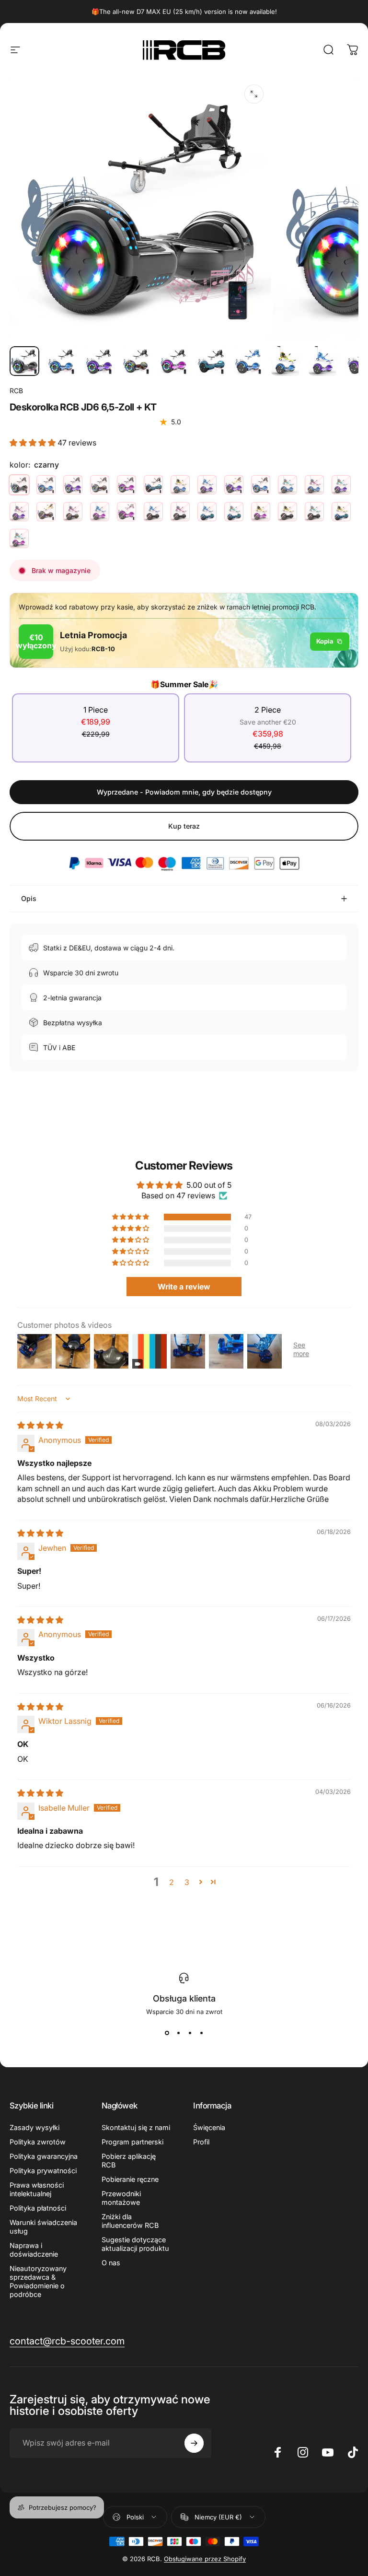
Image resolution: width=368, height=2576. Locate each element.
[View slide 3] (190, 2033)
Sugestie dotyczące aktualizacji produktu (135, 2244)
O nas (111, 2263)
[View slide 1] (167, 2033)
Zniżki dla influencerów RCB (130, 2221)
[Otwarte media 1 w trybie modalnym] (254, 94)
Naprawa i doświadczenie (34, 2250)
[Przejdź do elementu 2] (62, 361)
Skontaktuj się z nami (136, 2127)
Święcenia (209, 2127)
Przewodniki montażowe (121, 2198)
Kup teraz (184, 826)
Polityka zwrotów (38, 2142)
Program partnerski (132, 2142)
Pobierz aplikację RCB (129, 2160)
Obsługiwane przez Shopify (205, 2559)
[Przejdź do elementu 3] (99, 361)
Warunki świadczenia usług (43, 2227)
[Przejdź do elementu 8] (286, 361)
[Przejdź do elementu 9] (323, 361)
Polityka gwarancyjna (44, 2156)
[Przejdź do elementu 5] (174, 361)
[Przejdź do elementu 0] (24, 361)
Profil (201, 2142)
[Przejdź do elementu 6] (211, 361)
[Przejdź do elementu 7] (249, 361)
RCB (16, 391)
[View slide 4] (201, 2033)
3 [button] (187, 1882)
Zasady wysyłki (34, 2127)
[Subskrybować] (194, 2443)
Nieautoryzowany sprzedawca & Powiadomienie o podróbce (38, 2281)
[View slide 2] (178, 2033)
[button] (34, 443)
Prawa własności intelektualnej (37, 2189)
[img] (40, 1425)
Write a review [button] (184, 1287)
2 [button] (172, 1882)
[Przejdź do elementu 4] (137, 361)
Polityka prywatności (43, 2171)
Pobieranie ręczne (130, 2179)
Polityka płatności (38, 2208)
